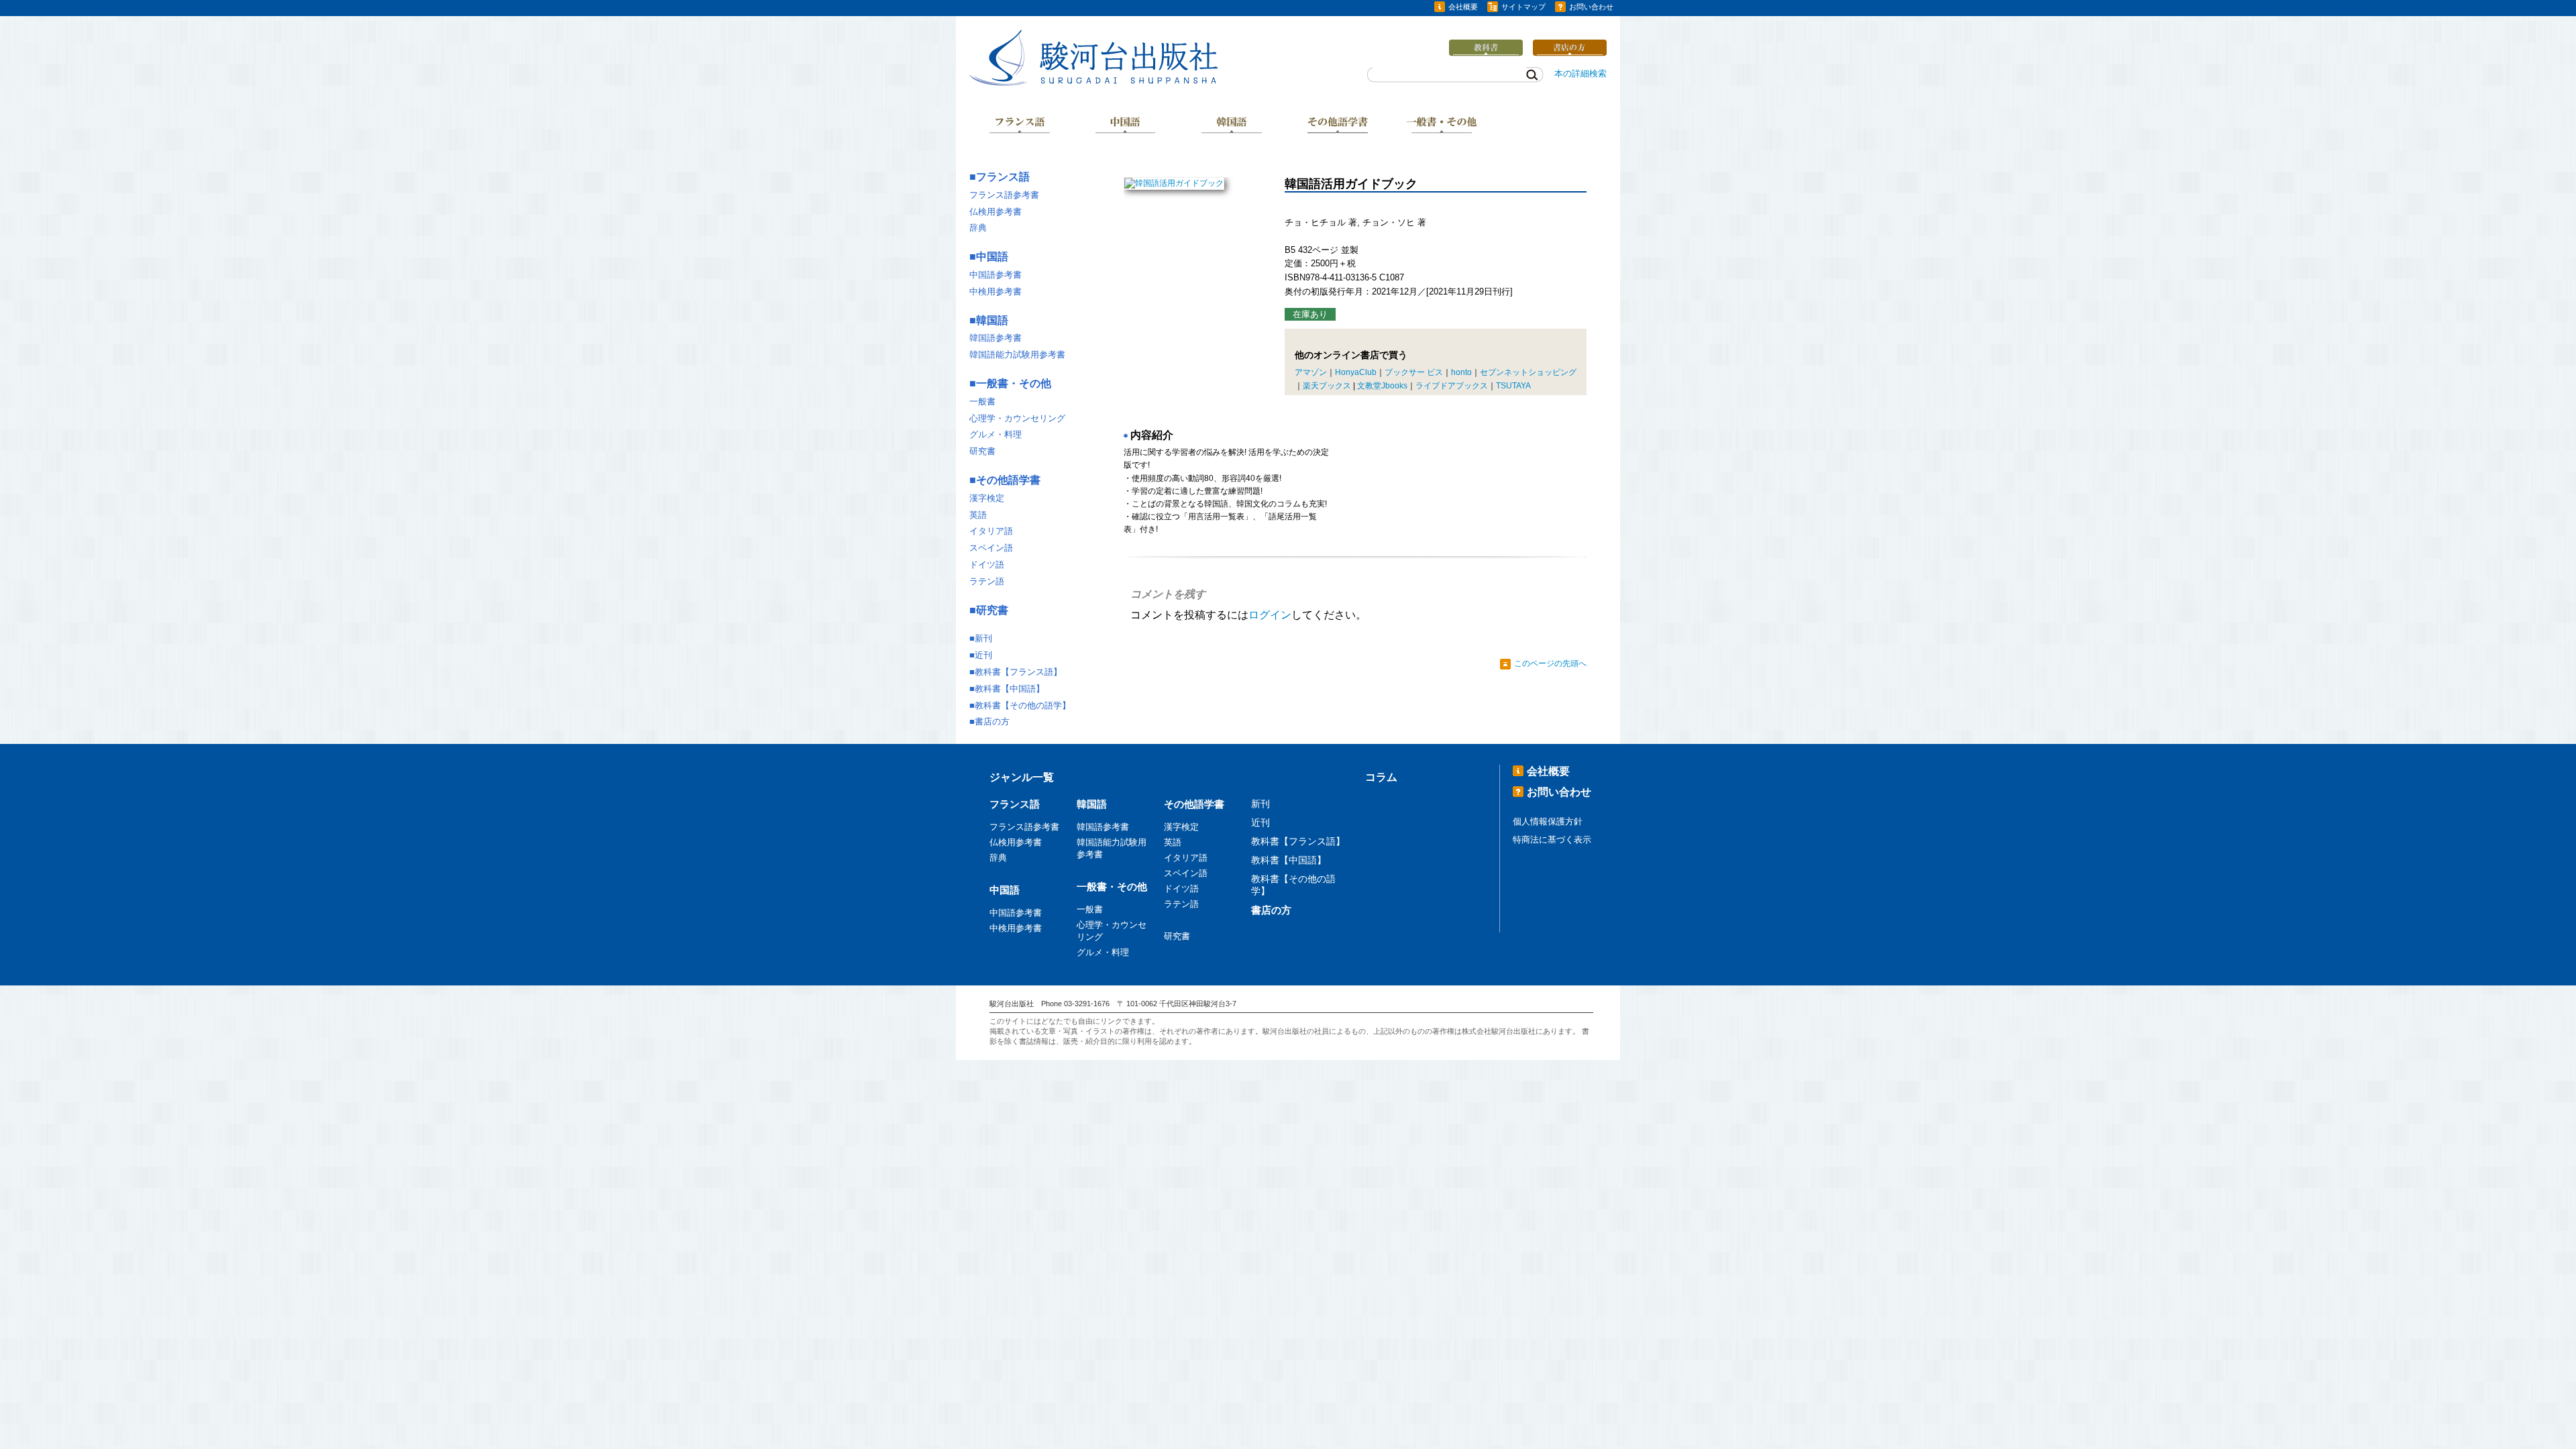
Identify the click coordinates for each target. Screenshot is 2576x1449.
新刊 (983, 638)
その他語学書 (1338, 126)
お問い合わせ (1591, 7)
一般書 (982, 401)
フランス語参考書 (1004, 195)
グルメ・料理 (996, 434)
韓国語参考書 (996, 338)
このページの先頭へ (1550, 663)
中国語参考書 (996, 275)
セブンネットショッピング (1528, 372)
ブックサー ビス (1414, 372)
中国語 (1126, 126)
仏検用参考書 (996, 212)
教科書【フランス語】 (1018, 672)
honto (1461, 372)
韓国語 (1232, 126)
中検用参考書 (996, 291)
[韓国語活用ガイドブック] (1174, 183)
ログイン (1270, 615)
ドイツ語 (987, 565)
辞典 (978, 228)
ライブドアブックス (1452, 386)
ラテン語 (987, 581)
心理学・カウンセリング (1017, 418)
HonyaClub (1356, 372)
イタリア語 (991, 531)
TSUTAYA (1513, 386)
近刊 (983, 655)
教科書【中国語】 (1010, 689)
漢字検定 (987, 498)
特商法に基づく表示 (1552, 840)
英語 (978, 515)
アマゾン (1311, 372)
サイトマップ (1523, 7)
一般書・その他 (1443, 126)
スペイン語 (991, 548)
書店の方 (992, 721)
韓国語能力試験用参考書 (1017, 355)
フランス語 (1020, 126)
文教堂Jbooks (1382, 386)
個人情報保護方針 (1548, 821)
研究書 (982, 451)
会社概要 (1463, 7)
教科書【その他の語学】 (1023, 705)
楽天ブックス (1327, 386)
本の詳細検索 (1580, 73)
